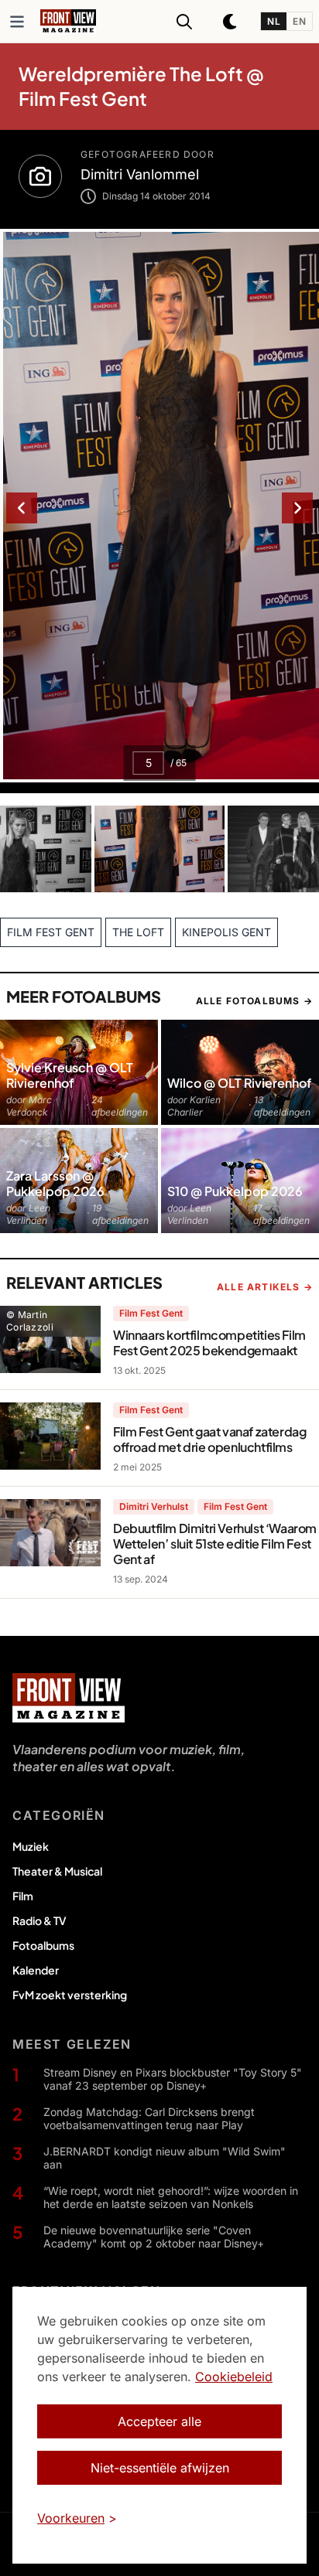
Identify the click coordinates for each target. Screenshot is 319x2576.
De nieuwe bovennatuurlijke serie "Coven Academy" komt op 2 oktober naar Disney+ (154, 2237)
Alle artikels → (265, 1287)
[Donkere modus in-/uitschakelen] (231, 22)
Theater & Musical (57, 1871)
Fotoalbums (43, 1945)
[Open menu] (17, 22)
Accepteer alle (159, 2421)
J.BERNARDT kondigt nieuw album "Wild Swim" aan (165, 2158)
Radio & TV (39, 1920)
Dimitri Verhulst (154, 1506)
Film (23, 1896)
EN (299, 21)
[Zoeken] (184, 22)
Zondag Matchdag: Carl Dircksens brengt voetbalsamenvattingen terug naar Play (149, 2119)
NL (274, 21)
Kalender (36, 1970)
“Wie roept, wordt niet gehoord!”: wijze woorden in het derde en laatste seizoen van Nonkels (171, 2198)
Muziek (31, 1846)
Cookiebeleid (234, 2377)
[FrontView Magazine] (69, 1698)
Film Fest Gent (151, 1313)
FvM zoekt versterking (70, 1995)
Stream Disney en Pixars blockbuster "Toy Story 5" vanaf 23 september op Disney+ (173, 2079)
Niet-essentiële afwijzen (160, 2468)
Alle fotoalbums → (254, 1001)
